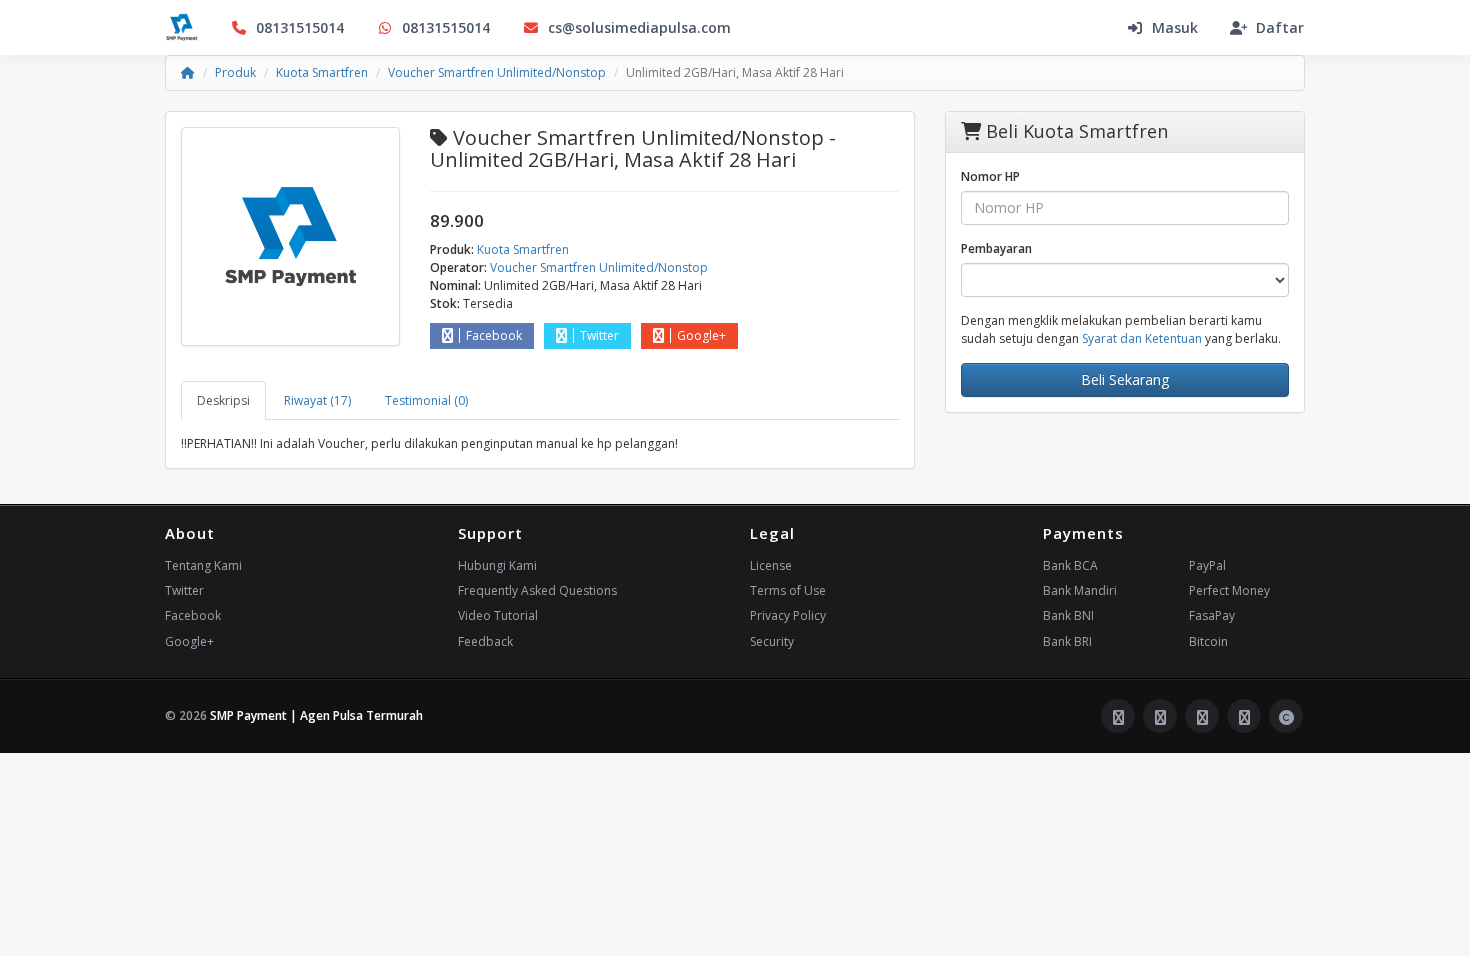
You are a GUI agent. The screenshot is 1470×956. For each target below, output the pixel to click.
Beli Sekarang (1125, 379)
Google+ (701, 335)
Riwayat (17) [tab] (317, 400)
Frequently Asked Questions (537, 590)
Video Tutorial (498, 615)
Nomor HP (990, 176)
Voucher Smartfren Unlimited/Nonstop (497, 72)
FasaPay (1212, 615)
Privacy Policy (788, 615)
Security (772, 641)
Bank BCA (1070, 565)
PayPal (1207, 565)
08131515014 (300, 27)
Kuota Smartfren (322, 72)
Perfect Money (1229, 590)
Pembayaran (996, 248)
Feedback (485, 641)
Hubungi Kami (497, 565)
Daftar (1280, 27)
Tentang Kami (203, 565)
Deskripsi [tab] (223, 400)
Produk (235, 72)
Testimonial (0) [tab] (426, 400)
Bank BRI (1067, 641)
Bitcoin (1208, 641)
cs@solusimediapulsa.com (639, 27)
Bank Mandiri (1080, 590)
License (771, 565)
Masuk (1175, 27)
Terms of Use (788, 590)
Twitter (599, 335)
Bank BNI (1068, 615)
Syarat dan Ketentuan (1142, 338)
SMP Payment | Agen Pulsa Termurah (316, 715)
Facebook (494, 335)
